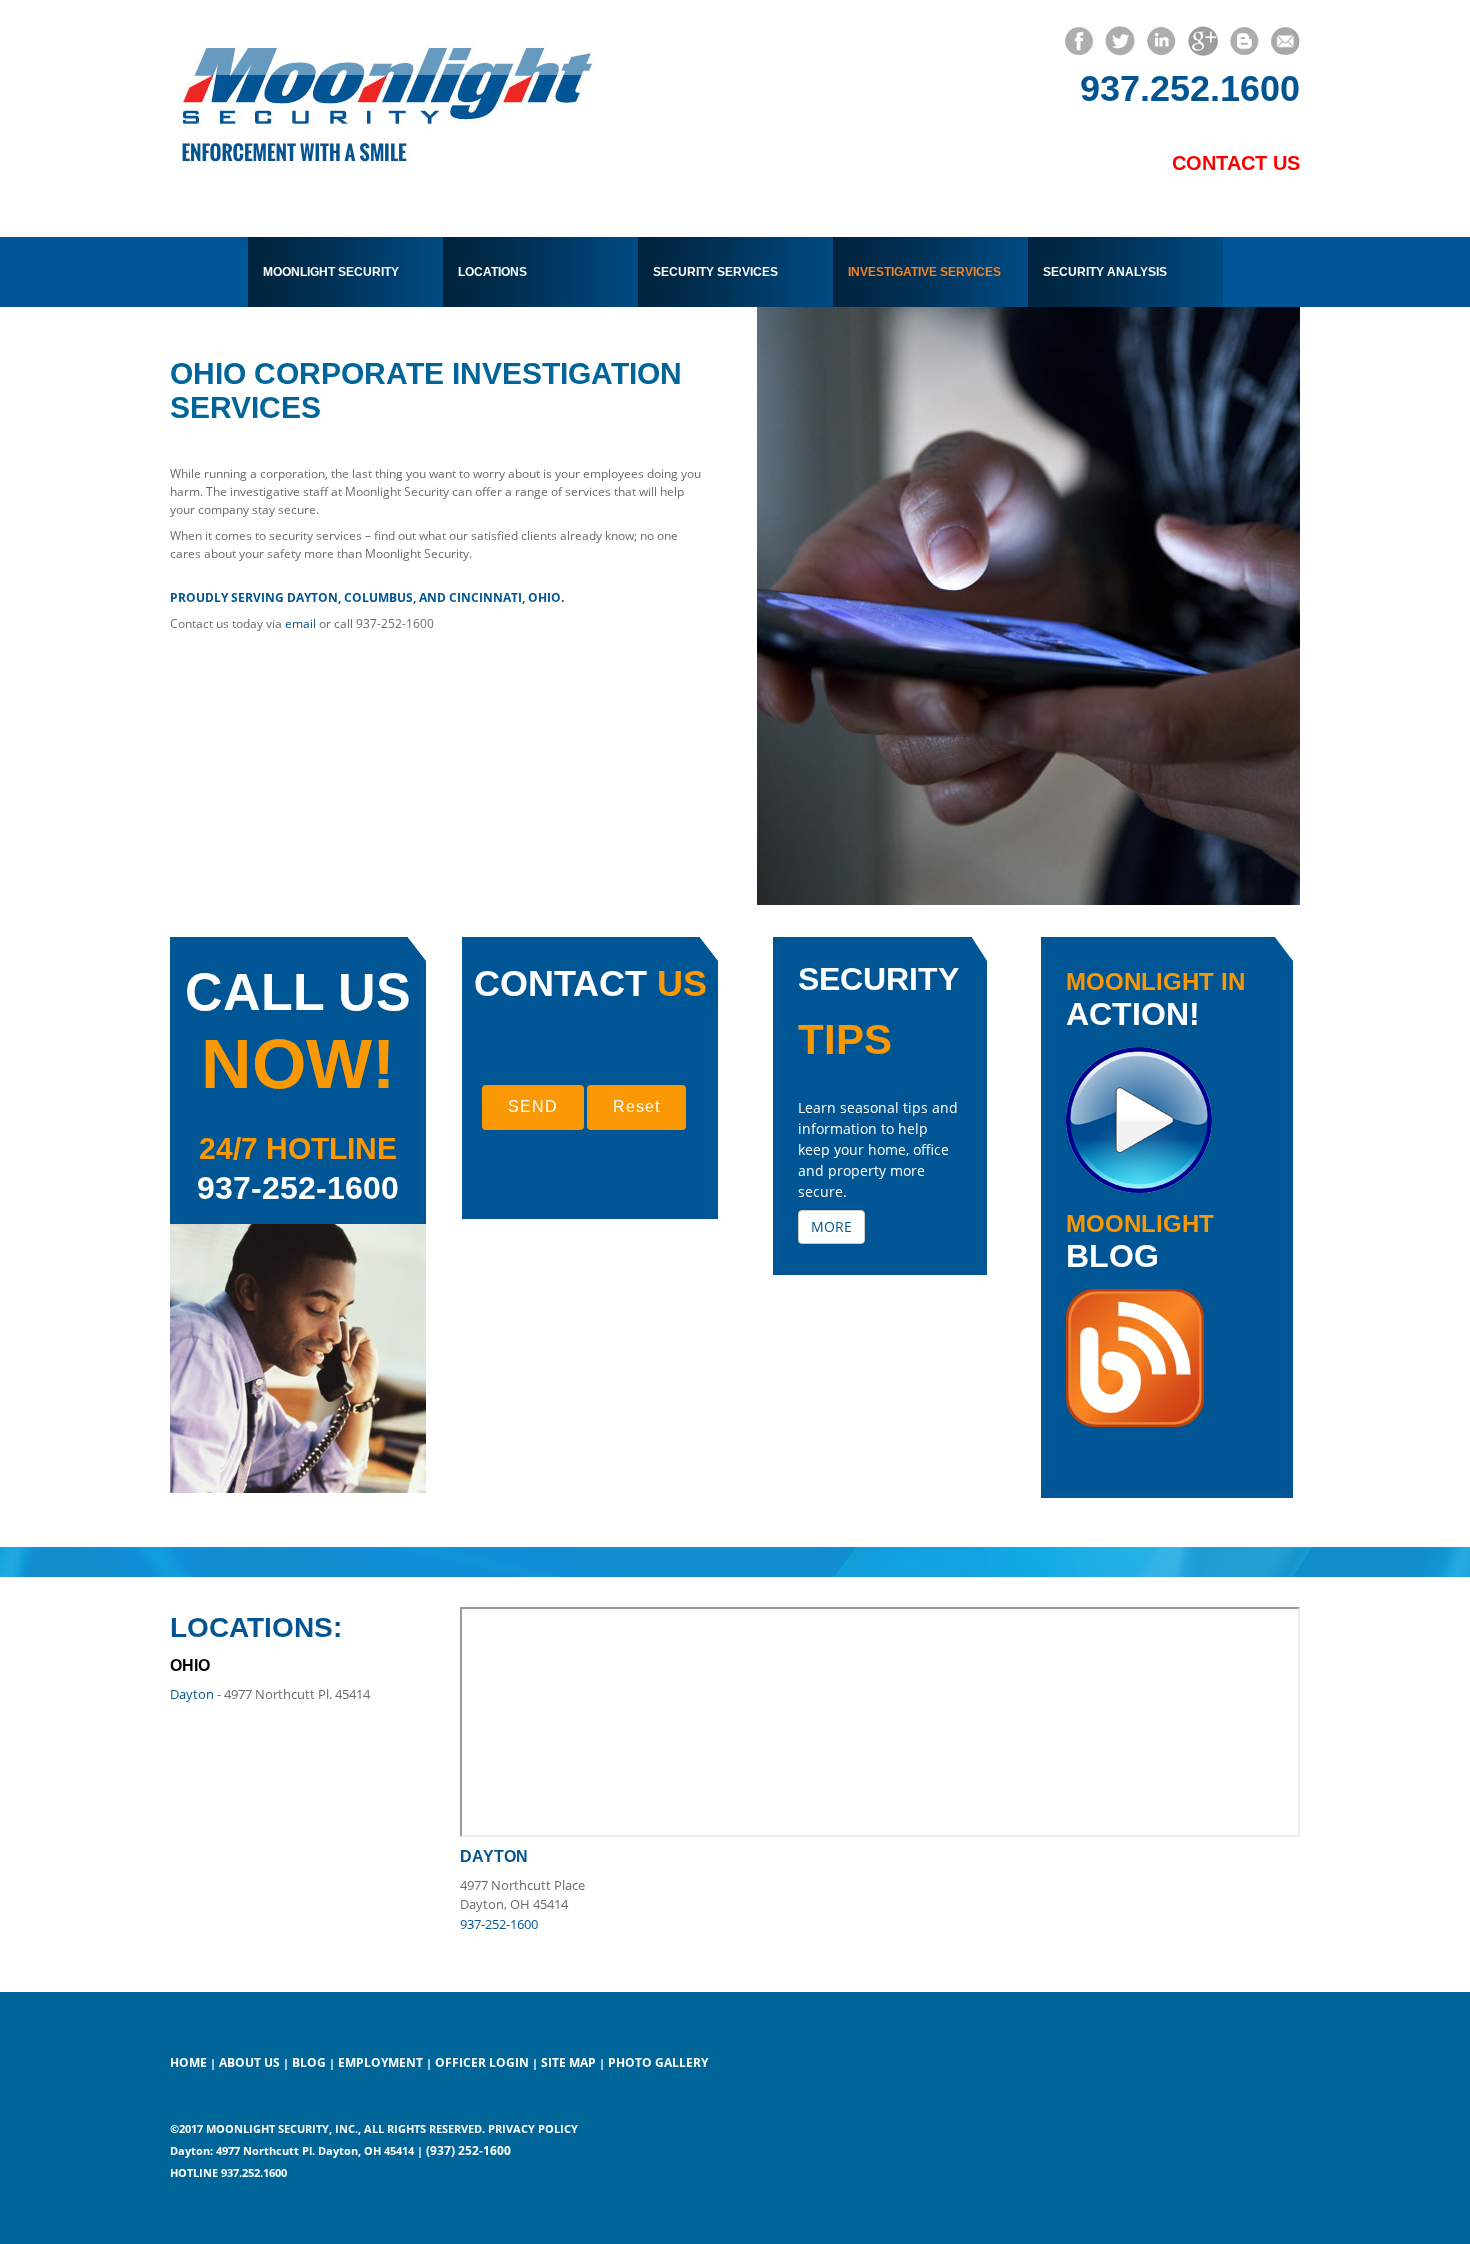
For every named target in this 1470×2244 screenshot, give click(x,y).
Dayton (192, 1694)
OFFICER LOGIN (482, 2062)
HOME (188, 2062)
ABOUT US (251, 2062)
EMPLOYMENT (382, 2062)
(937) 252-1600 (468, 2150)
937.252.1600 (1190, 88)
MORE (831, 1226)
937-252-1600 (298, 1188)
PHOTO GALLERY (658, 2062)
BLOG (309, 2062)
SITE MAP (568, 2062)
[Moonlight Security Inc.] (383, 95)
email (300, 623)
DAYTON (494, 1856)
